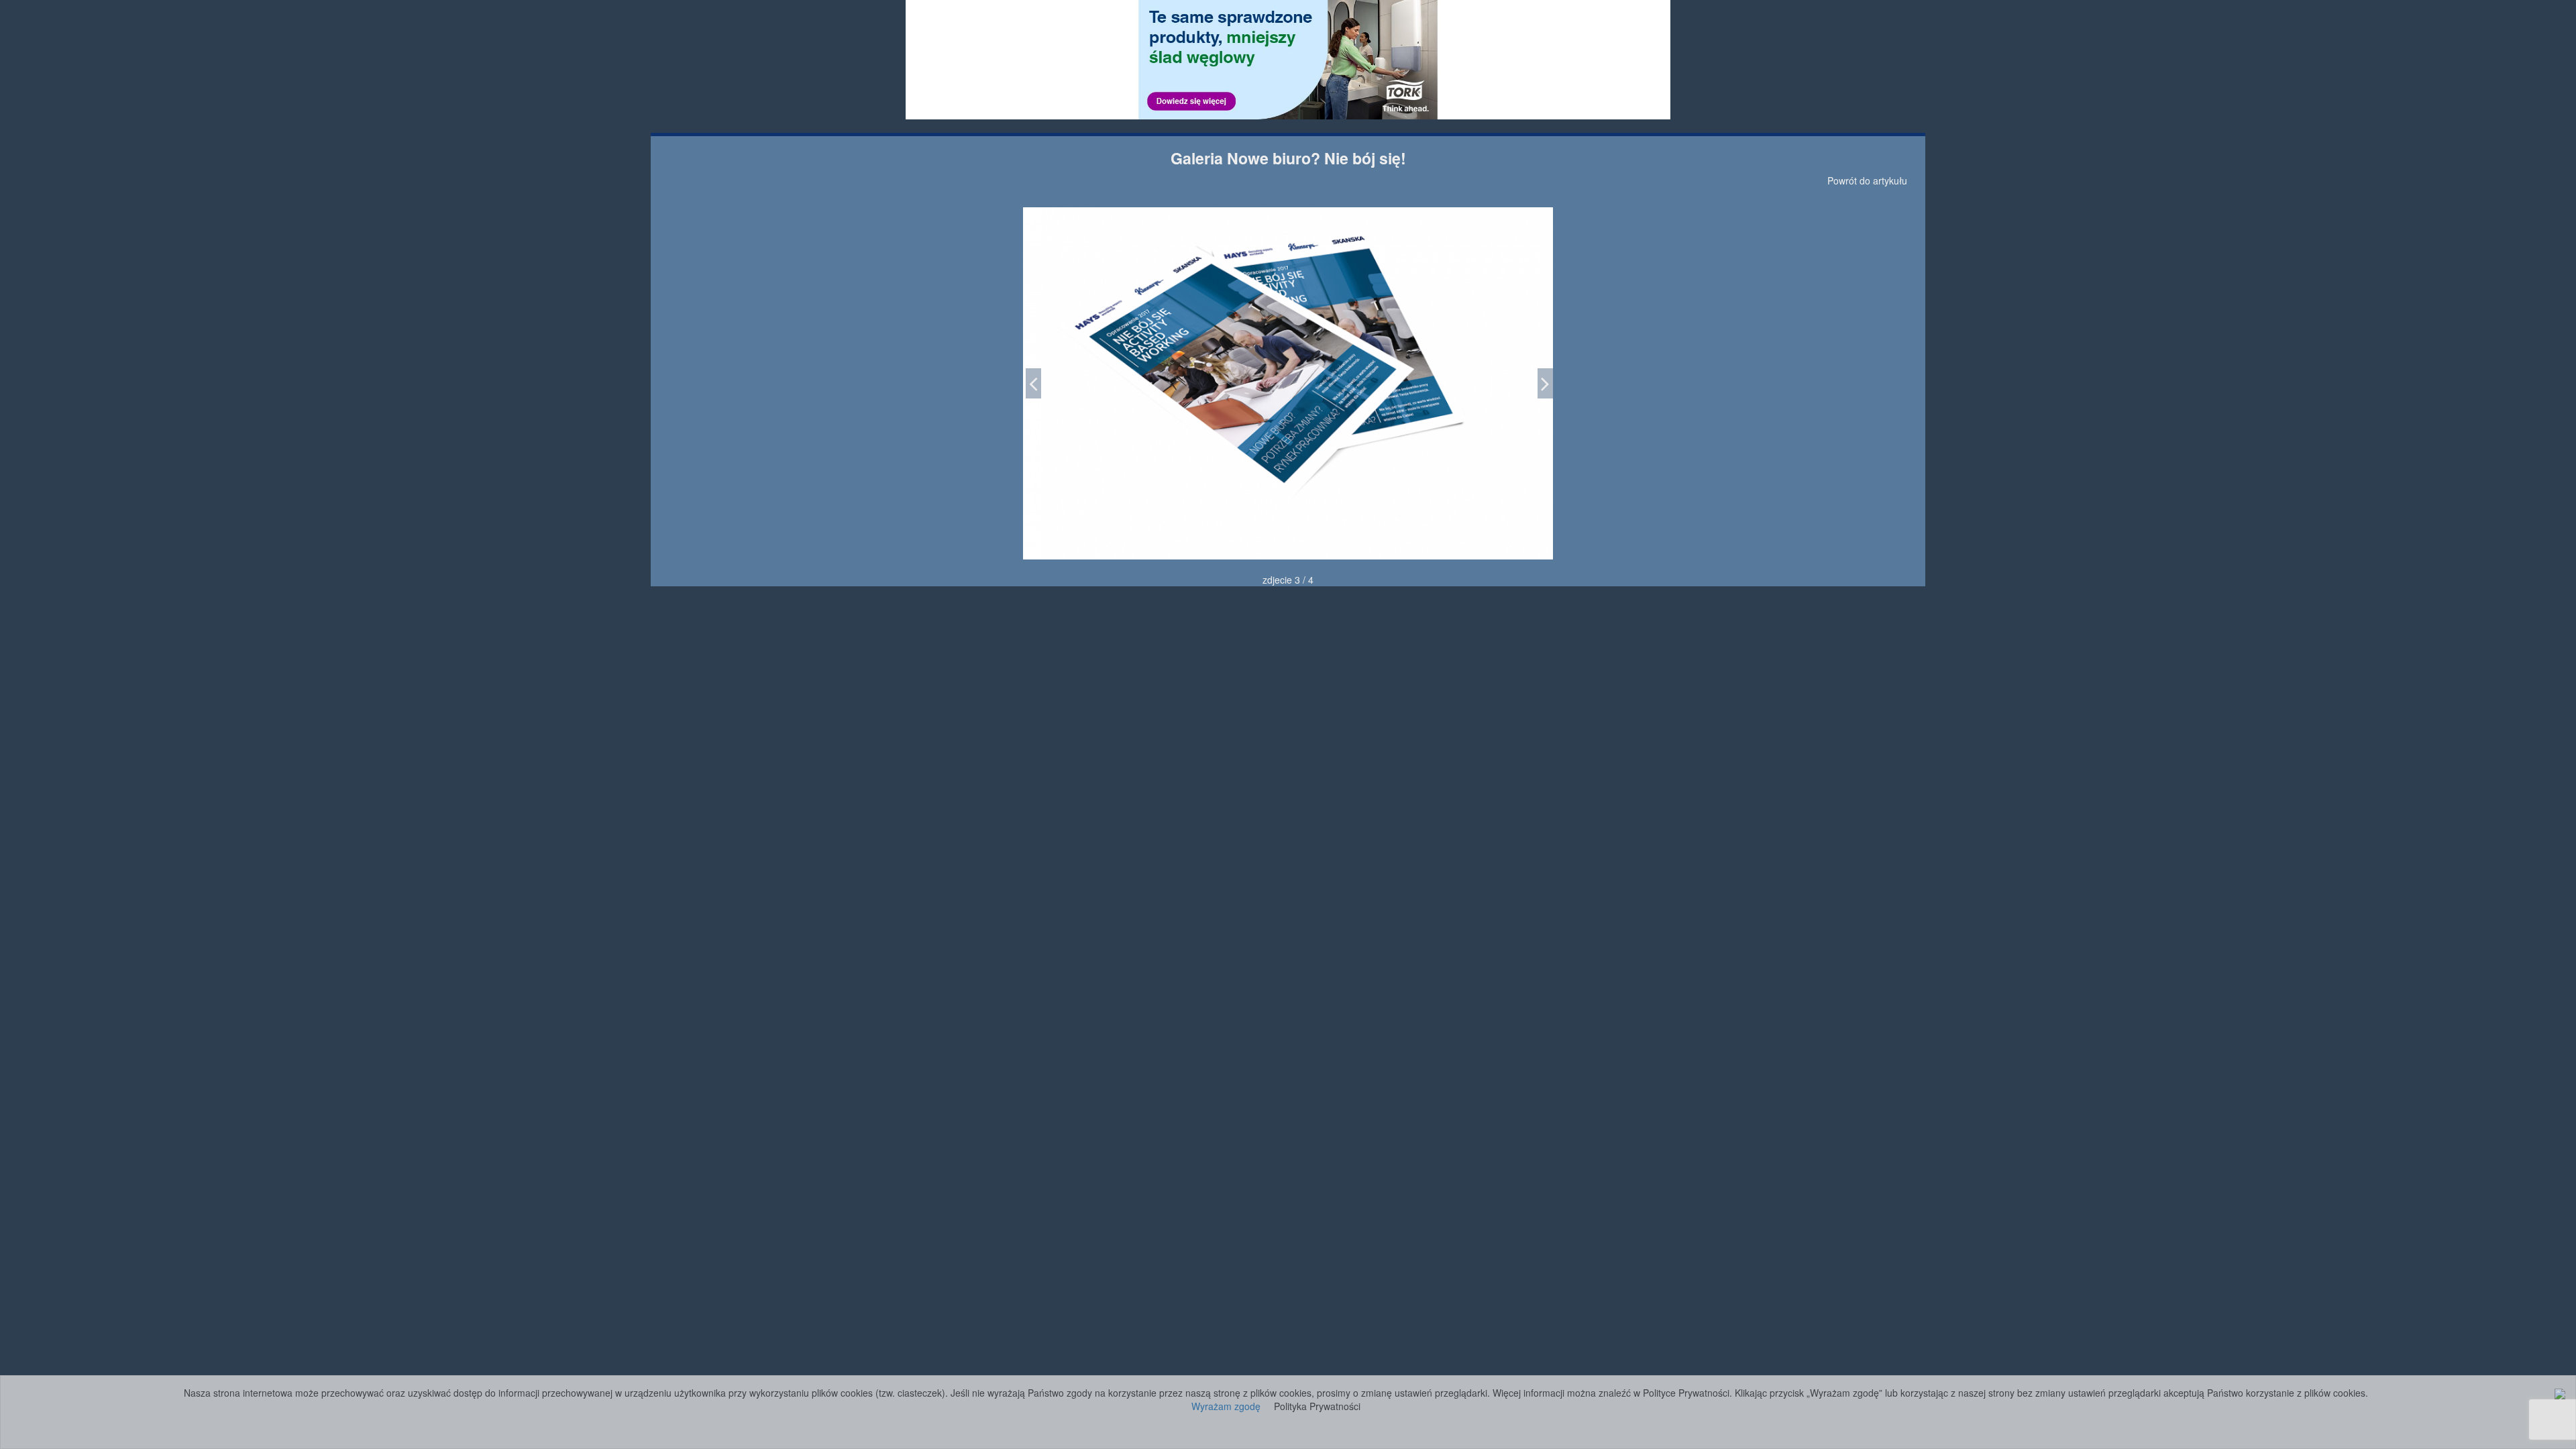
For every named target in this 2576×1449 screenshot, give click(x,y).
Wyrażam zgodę (1226, 1406)
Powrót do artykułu (1867, 180)
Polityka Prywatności (1317, 1406)
